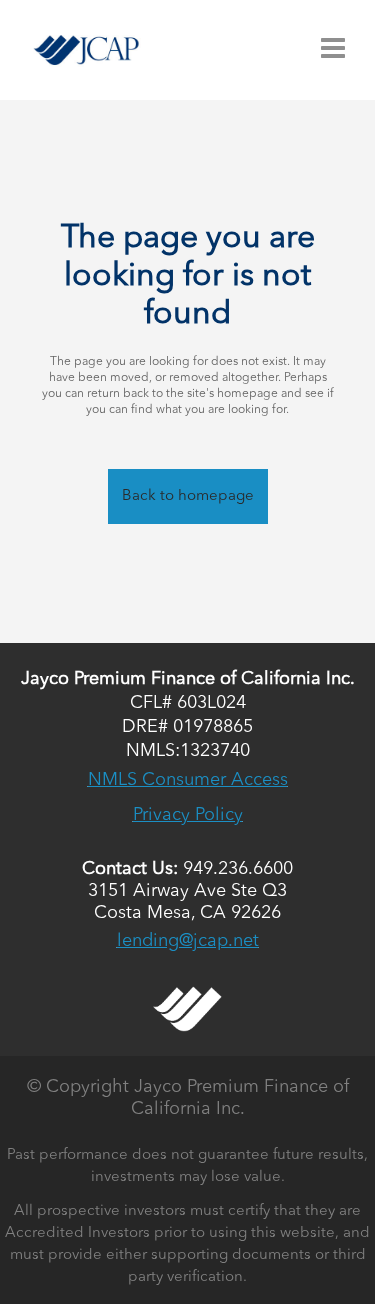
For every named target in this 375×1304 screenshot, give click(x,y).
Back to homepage (188, 496)
